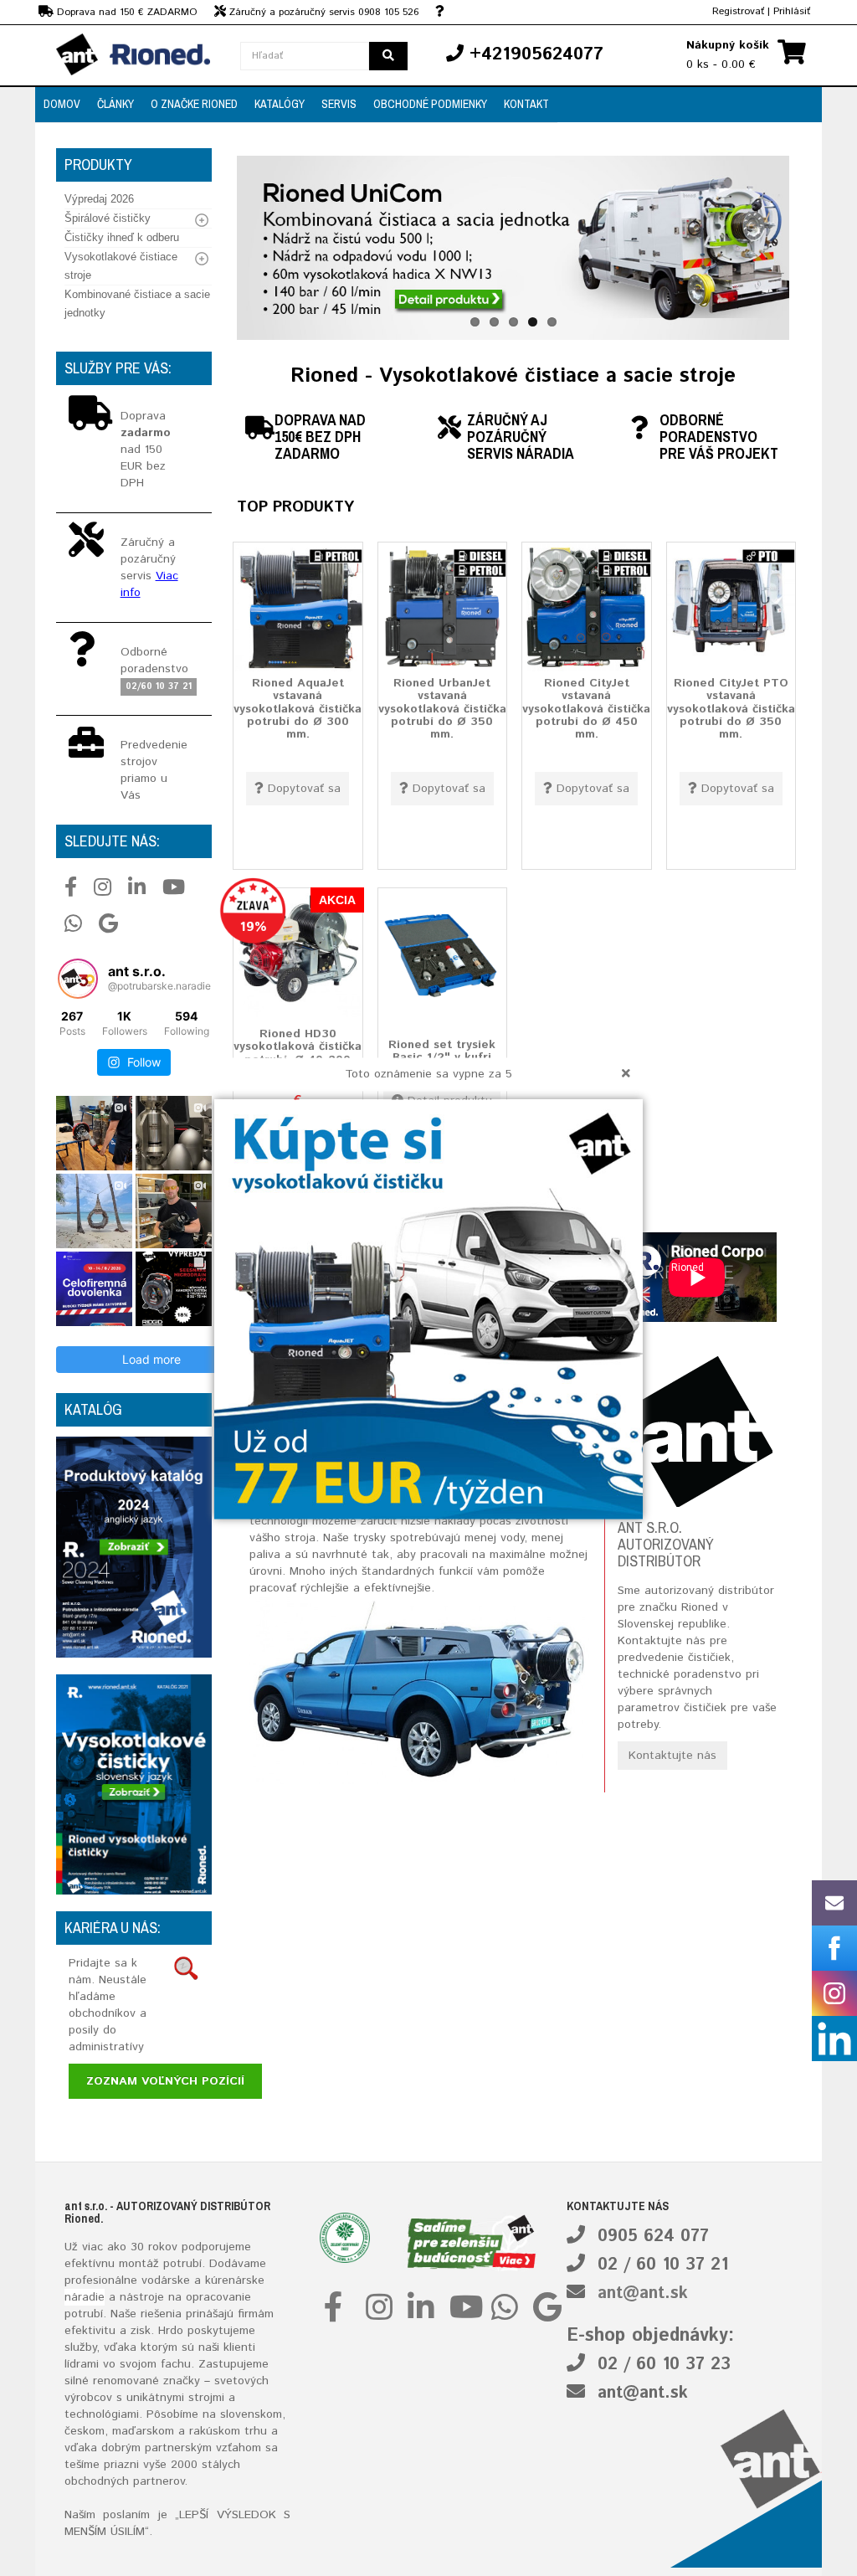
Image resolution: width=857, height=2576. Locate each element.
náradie (85, 2297)
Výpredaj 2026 (99, 199)
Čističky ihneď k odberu (122, 237)
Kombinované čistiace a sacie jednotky (137, 303)
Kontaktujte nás (672, 1756)
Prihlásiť (792, 11)
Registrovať (738, 11)
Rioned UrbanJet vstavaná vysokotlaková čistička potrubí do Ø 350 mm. (442, 709)
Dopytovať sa (304, 789)
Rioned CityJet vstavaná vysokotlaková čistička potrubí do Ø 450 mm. (586, 709)
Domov (62, 104)
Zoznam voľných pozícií (165, 2081)
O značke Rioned (194, 104)
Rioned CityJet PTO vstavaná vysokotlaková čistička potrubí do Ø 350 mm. (731, 709)
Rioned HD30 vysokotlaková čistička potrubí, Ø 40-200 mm (298, 1053)
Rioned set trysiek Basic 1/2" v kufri (442, 1051)
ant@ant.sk (643, 2293)
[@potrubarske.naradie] (78, 979)
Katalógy (280, 104)
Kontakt (526, 104)
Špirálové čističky (108, 218)
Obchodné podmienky (430, 104)
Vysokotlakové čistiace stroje (121, 266)
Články (115, 104)
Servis (339, 104)
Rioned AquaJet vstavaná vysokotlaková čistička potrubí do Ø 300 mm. (298, 709)
